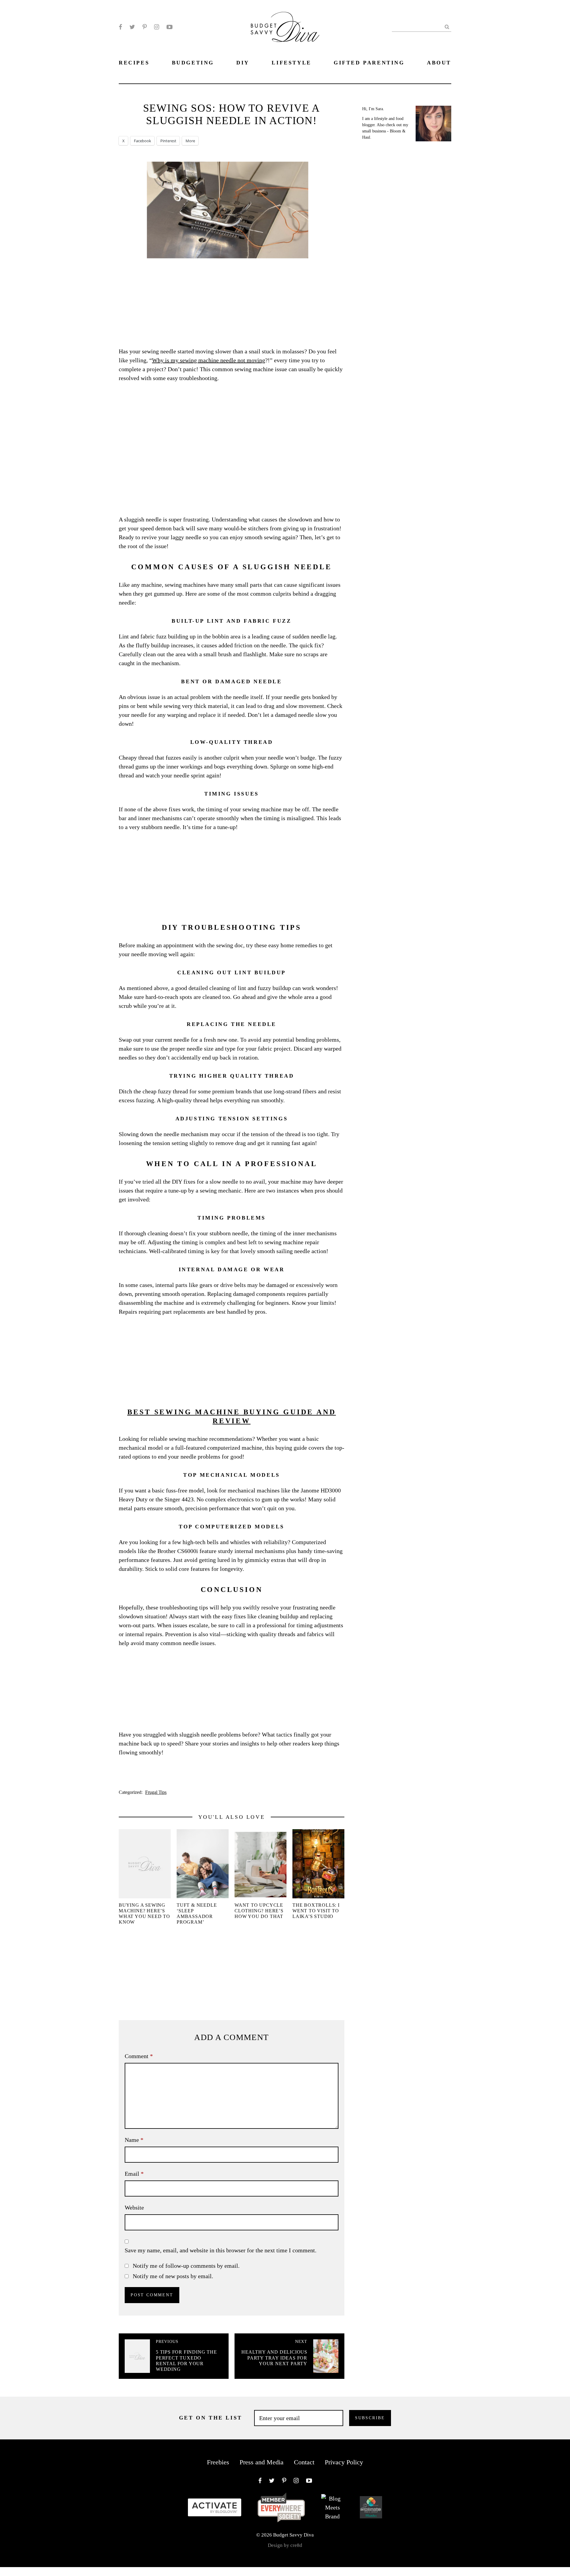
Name (134, 2140)
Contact (304, 2462)
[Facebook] (120, 27)
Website (134, 2207)
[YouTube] (170, 27)
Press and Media (262, 2462)
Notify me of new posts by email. (173, 2276)
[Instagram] (157, 27)
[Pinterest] (145, 27)
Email (134, 2174)
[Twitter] (132, 27)
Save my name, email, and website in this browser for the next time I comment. (221, 2250)
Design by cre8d (285, 2545)
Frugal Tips (156, 1792)
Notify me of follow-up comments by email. (186, 2266)
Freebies (218, 2462)
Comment (139, 2056)
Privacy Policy (344, 2462)
